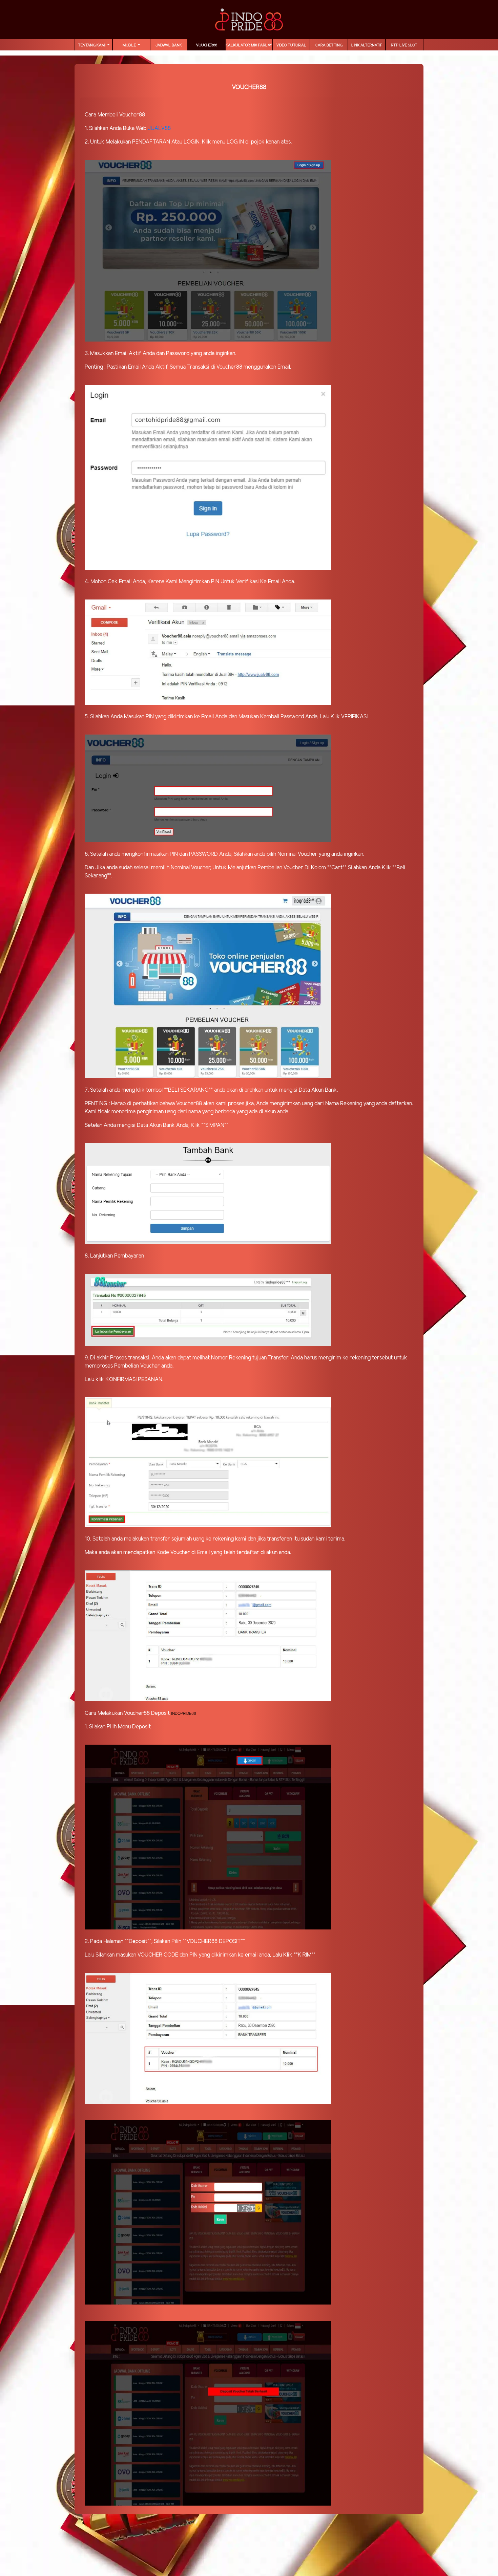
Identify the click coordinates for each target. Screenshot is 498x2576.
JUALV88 (159, 128)
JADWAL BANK (169, 45)
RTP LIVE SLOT (404, 45)
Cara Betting (329, 45)
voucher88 (207, 45)
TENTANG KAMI (92, 45)
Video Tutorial (291, 45)
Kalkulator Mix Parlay (249, 45)
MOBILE (130, 45)
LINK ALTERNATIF (367, 45)
